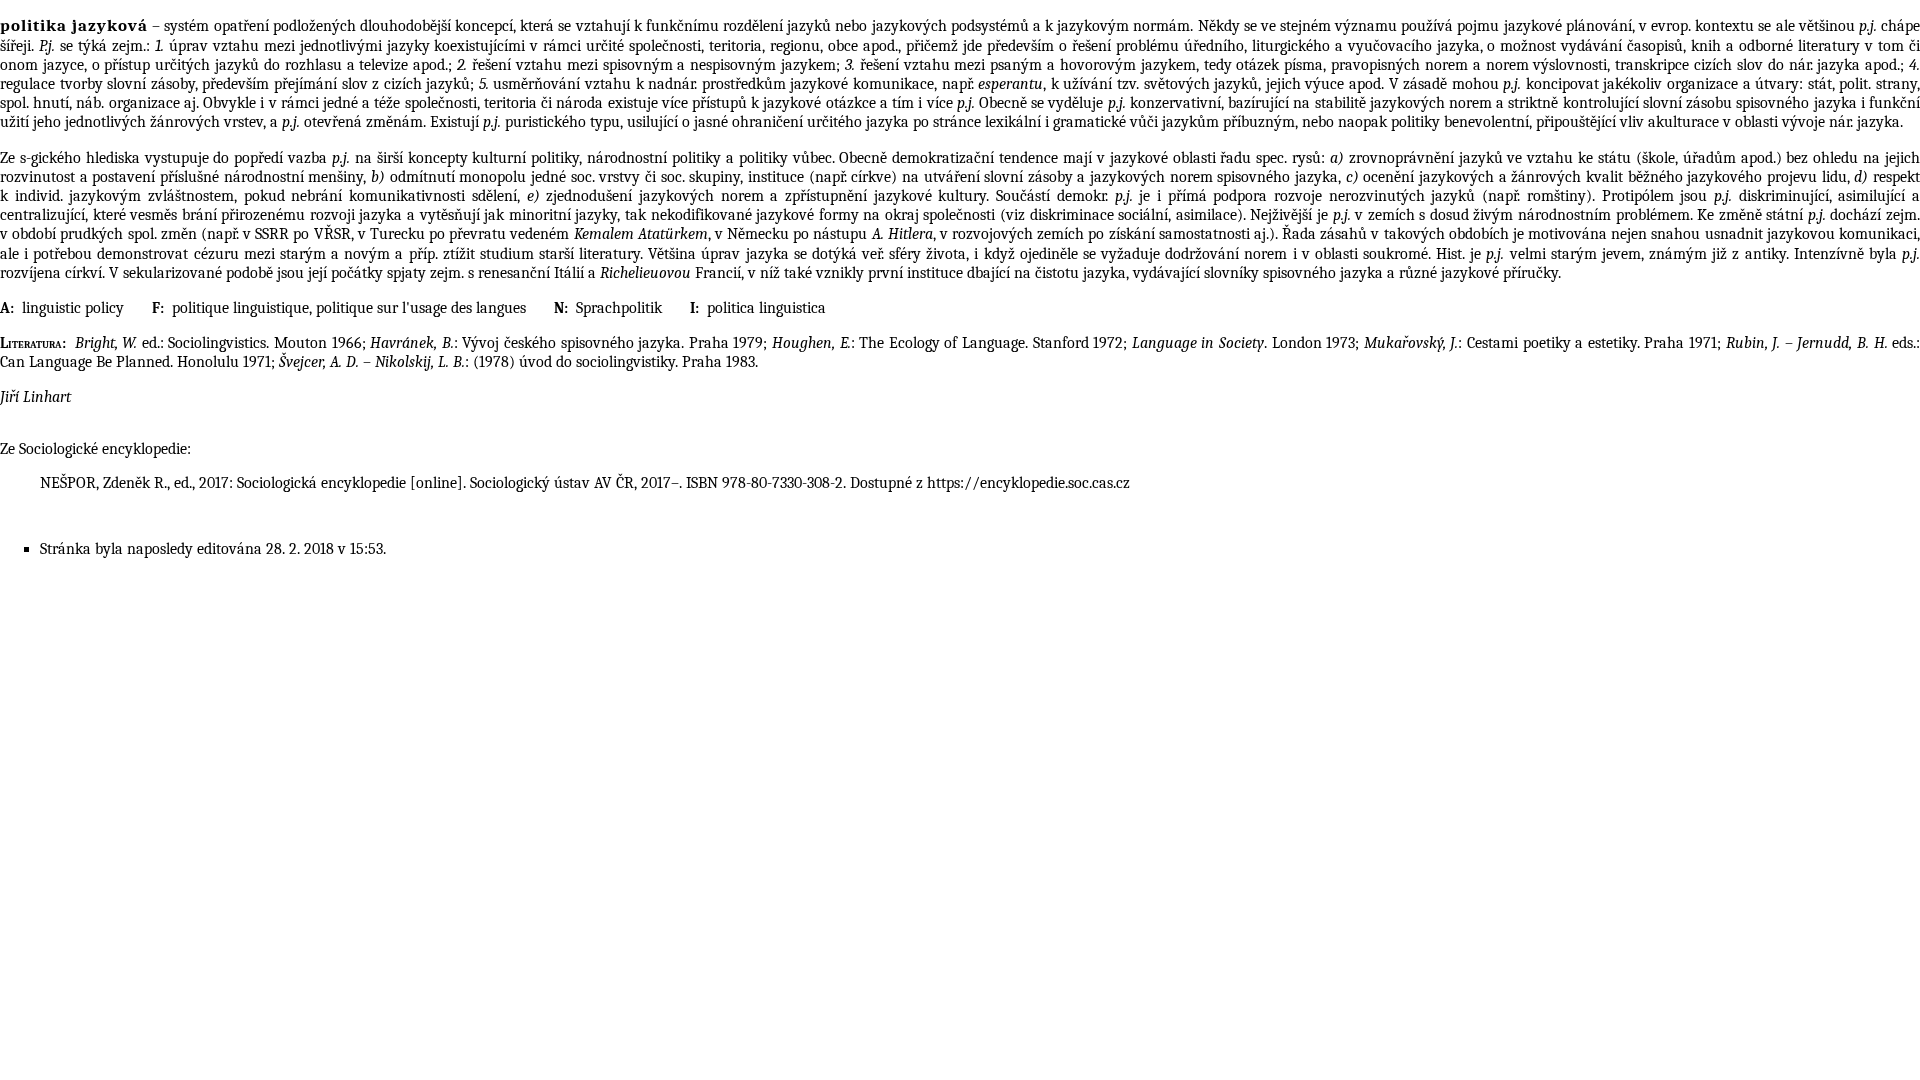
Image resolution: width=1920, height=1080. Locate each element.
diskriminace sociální (1099, 215)
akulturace (1683, 122)
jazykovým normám (1123, 26)
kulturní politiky (525, 158)
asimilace (1206, 215)
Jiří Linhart (35, 397)
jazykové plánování (1568, 26)
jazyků (809, 26)
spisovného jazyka (1796, 103)
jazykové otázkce (819, 103)
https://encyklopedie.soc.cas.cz (1028, 483)
